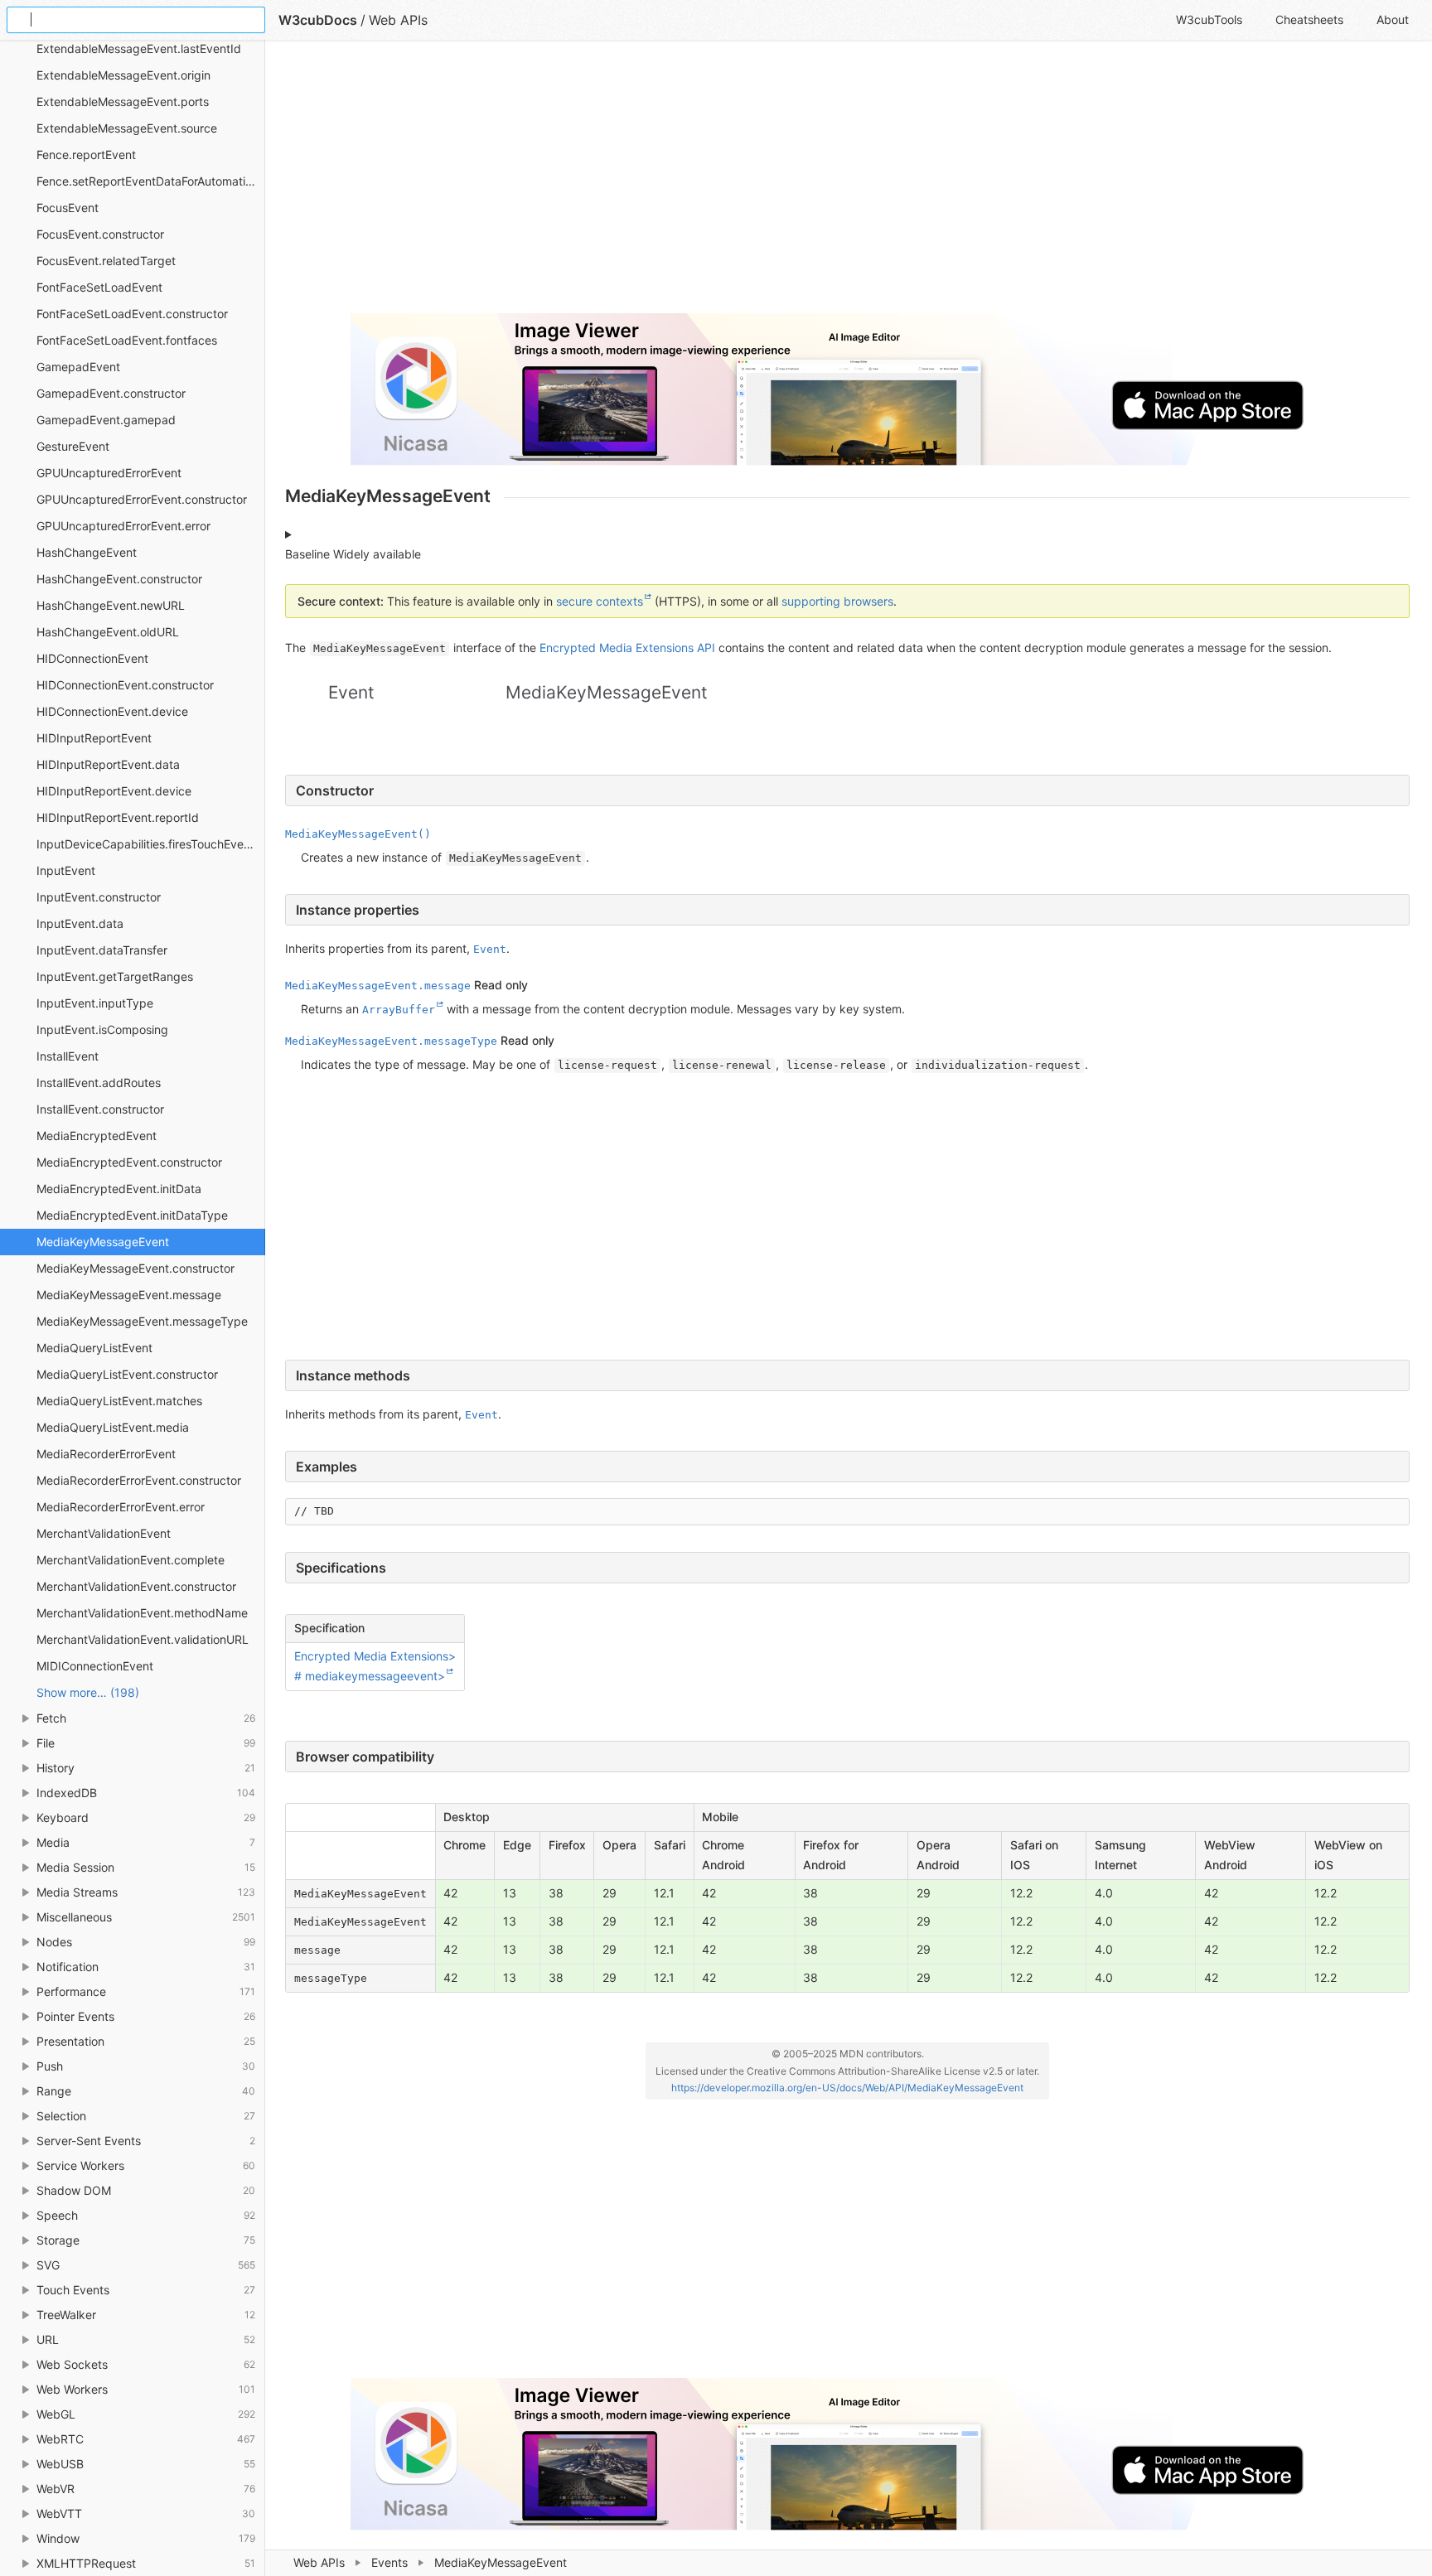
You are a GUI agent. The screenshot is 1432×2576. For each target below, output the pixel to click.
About (1393, 19)
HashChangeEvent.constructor (119, 579)
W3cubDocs (318, 20)
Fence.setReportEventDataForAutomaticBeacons (151, 181)
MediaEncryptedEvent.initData (119, 1189)
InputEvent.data (80, 923)
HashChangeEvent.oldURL (108, 632)
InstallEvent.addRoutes (99, 1083)
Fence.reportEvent (86, 155)
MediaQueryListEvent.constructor (127, 1374)
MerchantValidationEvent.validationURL (143, 1639)
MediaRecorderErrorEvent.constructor (139, 1480)
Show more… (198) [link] (88, 1692)
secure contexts (600, 601)
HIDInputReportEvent (94, 738)
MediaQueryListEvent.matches (119, 1401)
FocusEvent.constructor (100, 234)
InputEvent (66, 870)
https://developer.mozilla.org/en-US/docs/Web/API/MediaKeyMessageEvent (847, 2088)
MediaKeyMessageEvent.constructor (135, 1268)
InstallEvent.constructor (100, 1109)
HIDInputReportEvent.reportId (118, 817)
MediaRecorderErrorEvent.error (121, 1507)
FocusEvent (68, 208)
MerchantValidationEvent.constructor (136, 1586)
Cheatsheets (1309, 19)
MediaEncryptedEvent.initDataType (132, 1215)
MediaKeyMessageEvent (103, 1242)
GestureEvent (73, 446)
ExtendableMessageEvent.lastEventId (139, 48)
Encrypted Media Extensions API (627, 648)
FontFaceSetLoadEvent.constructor (132, 314)
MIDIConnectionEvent (95, 1666)
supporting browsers (837, 601)
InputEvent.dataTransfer (102, 950)
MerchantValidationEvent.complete (131, 1560)
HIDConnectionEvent (92, 658)
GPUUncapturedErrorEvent (109, 473)
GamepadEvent (78, 367)
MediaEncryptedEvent (97, 1136)
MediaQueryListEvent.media (113, 1427)
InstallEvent (68, 1056)
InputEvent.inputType (95, 1003)
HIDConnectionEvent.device (112, 711)
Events (389, 2562)
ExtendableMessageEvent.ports (123, 101)
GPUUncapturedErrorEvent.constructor (142, 499)
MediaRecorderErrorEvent (106, 1454)
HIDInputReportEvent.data (108, 764)
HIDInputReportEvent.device (114, 791)
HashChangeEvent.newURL (111, 605)
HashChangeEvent (87, 552)
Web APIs (319, 2562)
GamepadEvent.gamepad (106, 420)
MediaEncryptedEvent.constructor (129, 1162)
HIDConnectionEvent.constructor (125, 685)
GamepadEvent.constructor (111, 393)
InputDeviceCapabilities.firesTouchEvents (148, 844)
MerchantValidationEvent (104, 1533)
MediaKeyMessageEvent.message (129, 1295)
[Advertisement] (782, 184)
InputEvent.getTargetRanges (115, 976)
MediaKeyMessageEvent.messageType (142, 1321)
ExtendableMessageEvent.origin (123, 75)
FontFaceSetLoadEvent (99, 287)
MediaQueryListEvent (94, 1348)
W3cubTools (1209, 19)
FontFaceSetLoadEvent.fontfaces (127, 340)
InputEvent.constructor (99, 897)
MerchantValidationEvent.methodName (142, 1613)
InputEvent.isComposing (102, 1029)
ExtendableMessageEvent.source (127, 128)
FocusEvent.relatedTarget (106, 261)
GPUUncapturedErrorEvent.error (123, 526)
